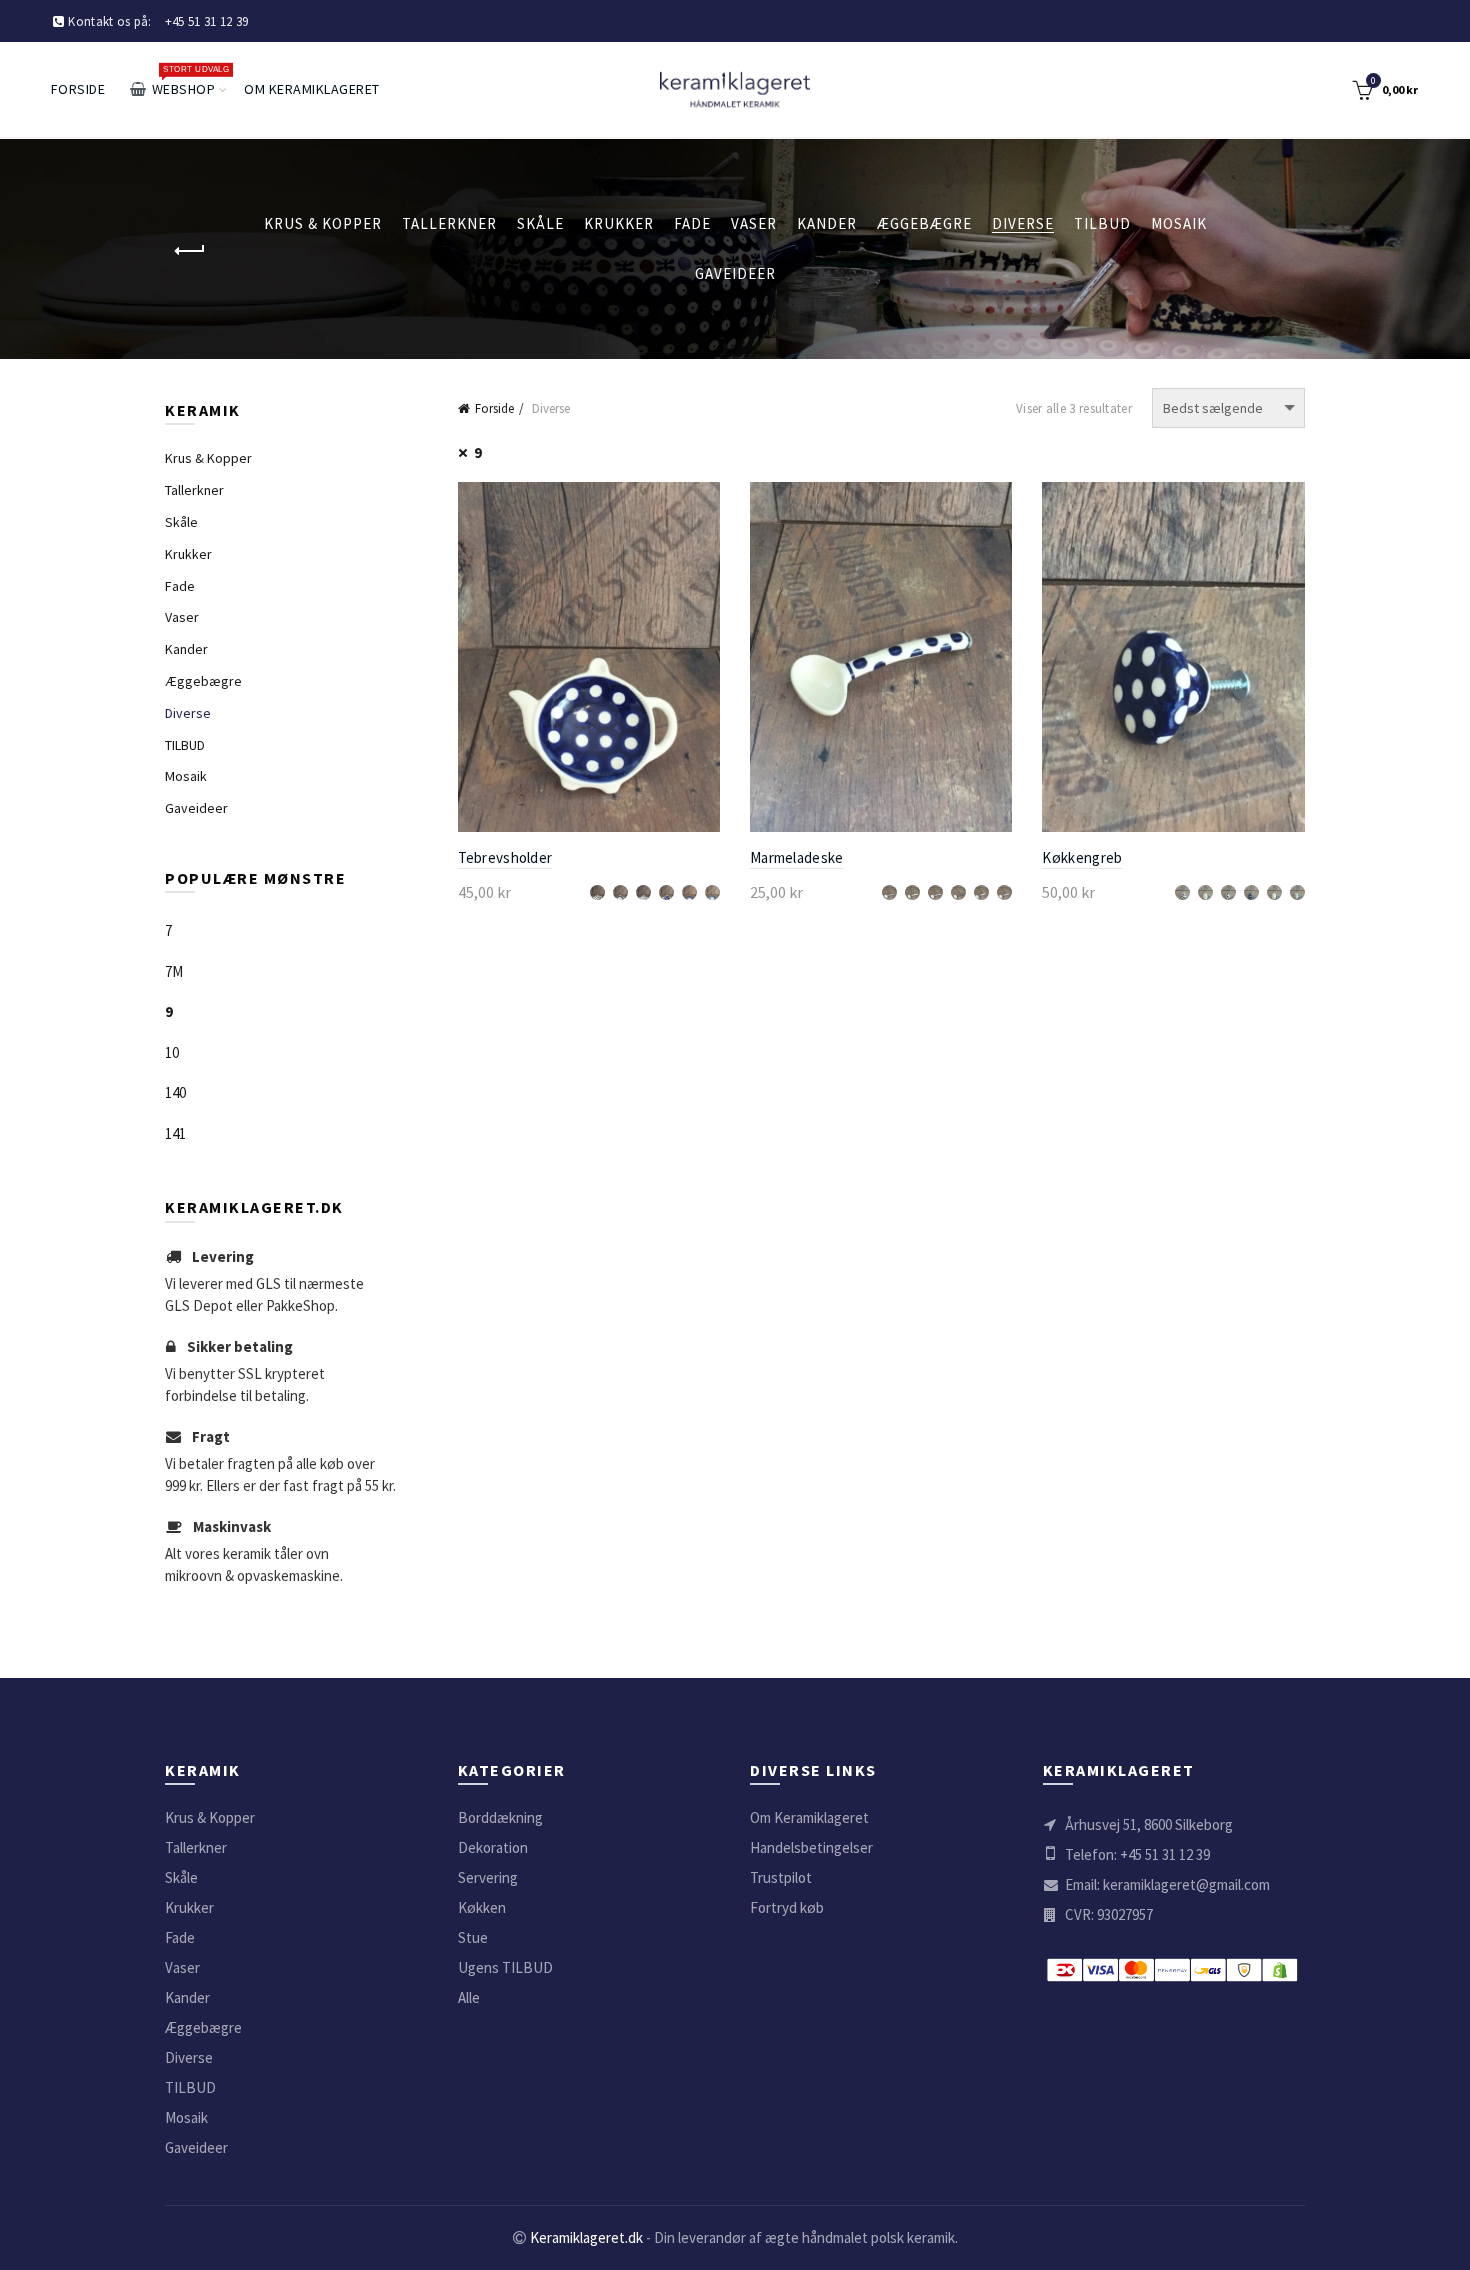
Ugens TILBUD (505, 1967)
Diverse (1023, 223)
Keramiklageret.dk (586, 2237)
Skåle (540, 223)
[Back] (190, 251)
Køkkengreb (1082, 857)
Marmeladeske (797, 857)
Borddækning (500, 1817)
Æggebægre (924, 223)
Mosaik (1179, 223)
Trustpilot (781, 1877)
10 (172, 1052)
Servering (488, 1877)
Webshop (190, 81)
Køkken (482, 1907)
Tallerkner (449, 223)
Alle (469, 1997)
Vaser (754, 223)
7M (174, 971)
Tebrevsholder (505, 857)
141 (175, 1133)
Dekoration (493, 1847)
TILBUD (1102, 223)
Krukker (619, 223)
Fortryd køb (787, 1907)
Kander (827, 223)
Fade (692, 223)
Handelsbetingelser (811, 1847)
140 (175, 1092)
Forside (78, 89)
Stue (473, 1937)
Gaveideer (735, 273)
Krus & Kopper (323, 223)
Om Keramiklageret (312, 89)
